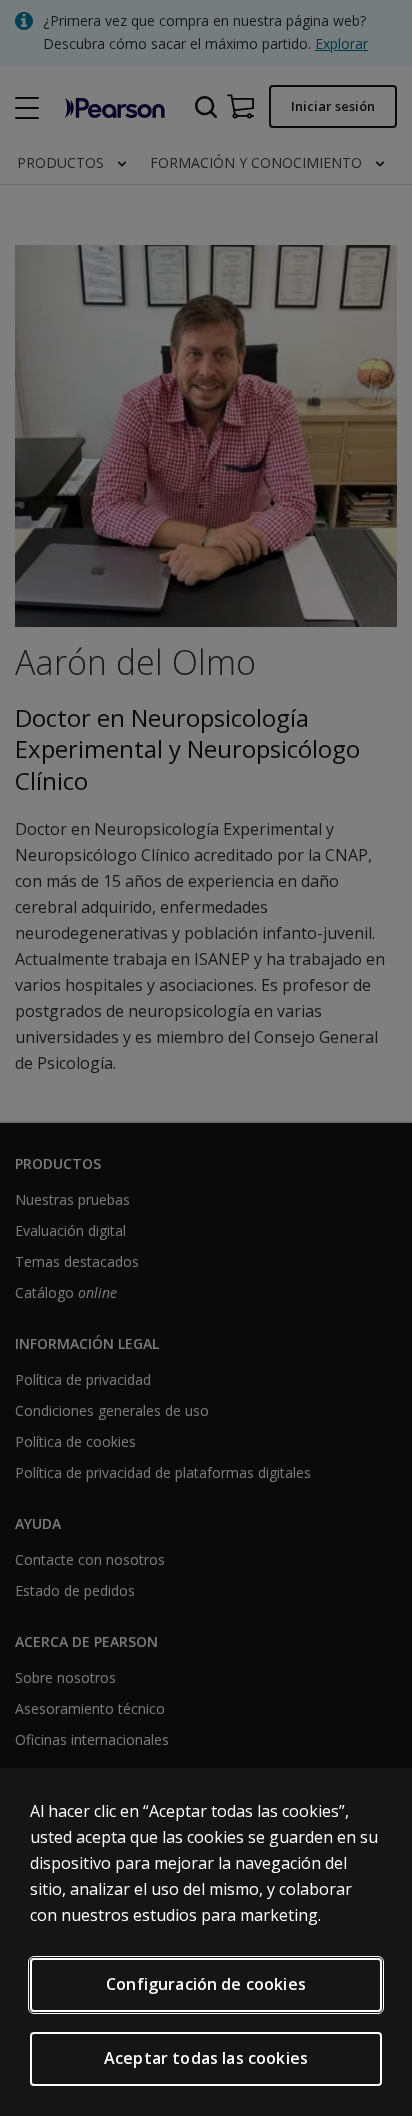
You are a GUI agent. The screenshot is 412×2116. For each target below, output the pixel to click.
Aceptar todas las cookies (206, 2058)
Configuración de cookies (206, 1984)
